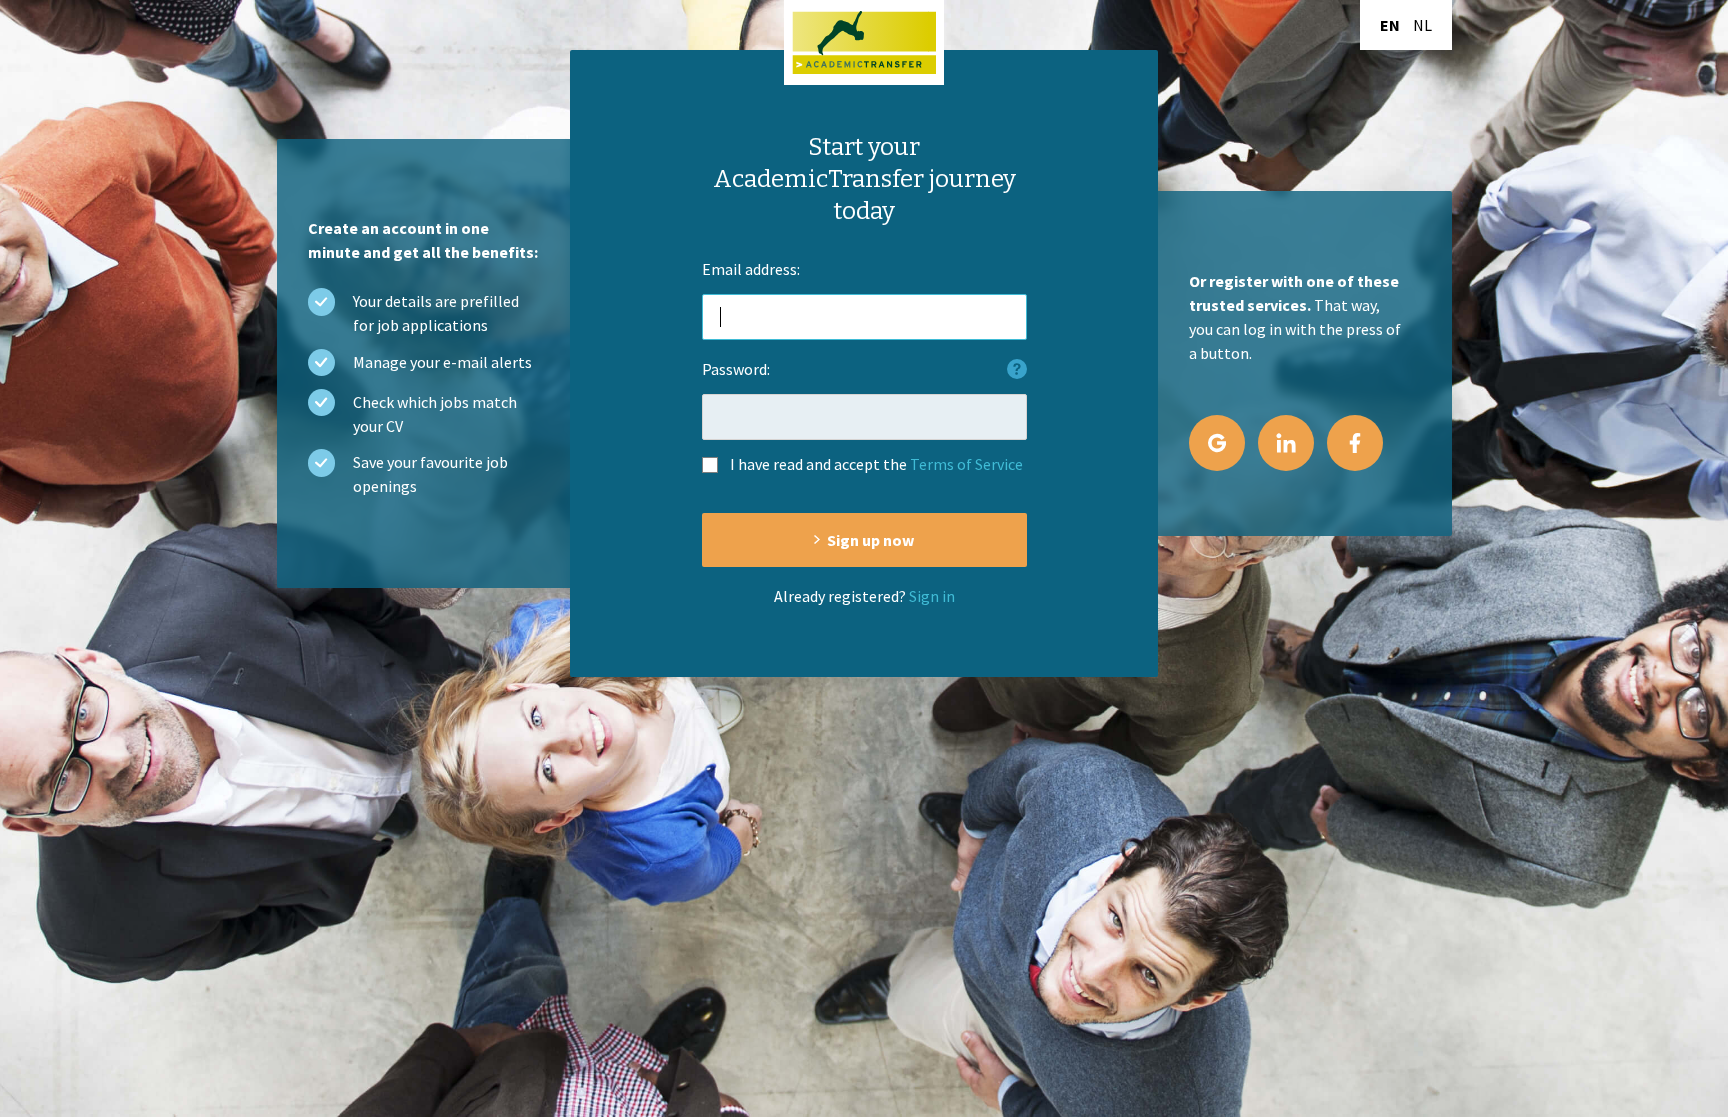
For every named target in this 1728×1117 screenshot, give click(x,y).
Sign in (932, 596)
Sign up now (870, 540)
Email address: (751, 269)
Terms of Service (966, 464)
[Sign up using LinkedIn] (1286, 443)
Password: (736, 369)
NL (1422, 25)
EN (1390, 25)
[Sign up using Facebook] (1355, 443)
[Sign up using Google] (1217, 443)
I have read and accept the (876, 464)
